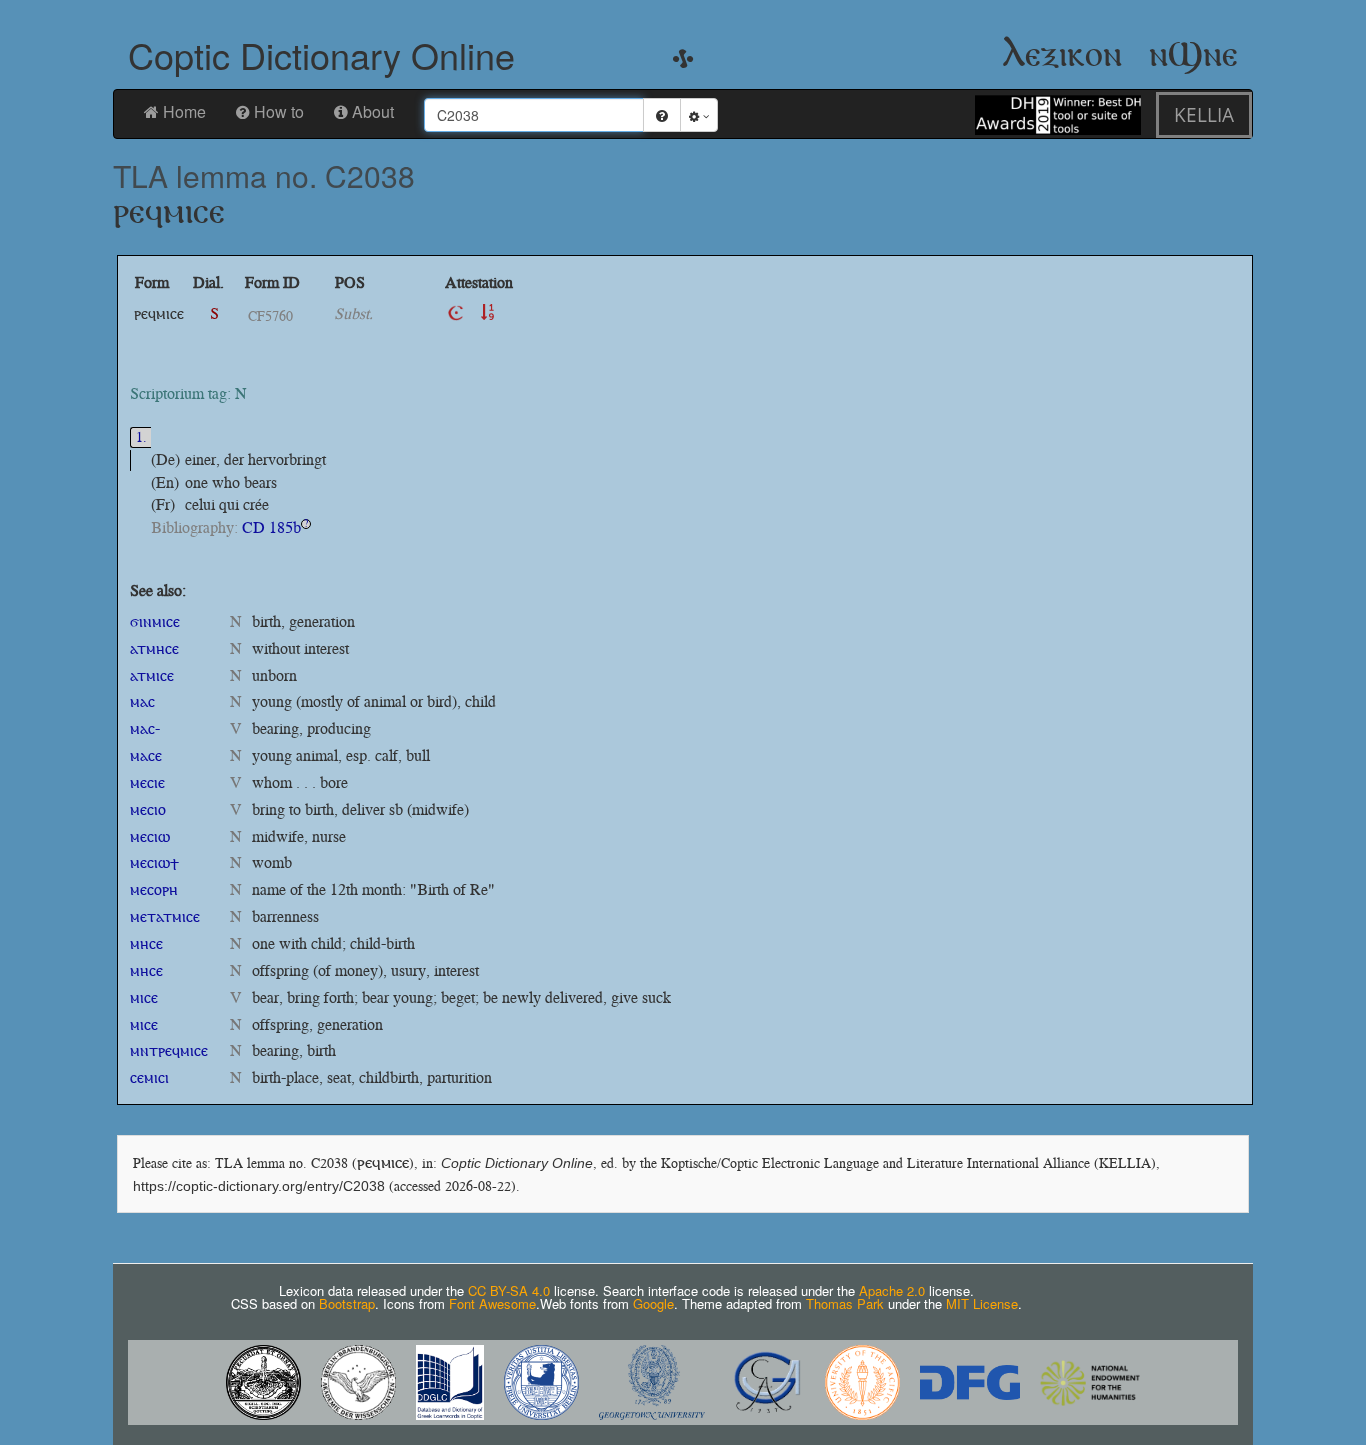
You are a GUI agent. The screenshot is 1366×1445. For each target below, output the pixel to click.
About (373, 111)
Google (653, 1303)
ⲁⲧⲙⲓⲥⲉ (152, 675)
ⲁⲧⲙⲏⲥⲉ (154, 648)
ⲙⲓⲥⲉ (144, 997)
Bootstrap (347, 1303)
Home (184, 111)
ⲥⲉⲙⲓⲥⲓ (149, 1077)
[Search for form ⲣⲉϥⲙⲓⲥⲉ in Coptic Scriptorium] (456, 313)
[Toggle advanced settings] (699, 115)
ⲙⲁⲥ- (145, 728)
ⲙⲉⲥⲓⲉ (147, 782)
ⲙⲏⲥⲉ (146, 943)
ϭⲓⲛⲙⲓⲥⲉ (155, 621)
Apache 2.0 (892, 1290)
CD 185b (271, 527)
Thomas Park (845, 1303)
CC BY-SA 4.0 (509, 1290)
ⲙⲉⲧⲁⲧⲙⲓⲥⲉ (165, 916)
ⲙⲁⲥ (142, 701)
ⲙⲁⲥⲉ (146, 755)
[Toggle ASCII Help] (662, 115)
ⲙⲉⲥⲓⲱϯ (154, 862)
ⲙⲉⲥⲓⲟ (148, 809)
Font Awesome (492, 1303)
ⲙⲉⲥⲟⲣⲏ (154, 889)
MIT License (982, 1303)
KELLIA (1204, 114)
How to (279, 111)
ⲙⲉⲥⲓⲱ (150, 836)
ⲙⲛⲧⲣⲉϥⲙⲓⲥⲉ (169, 1050)
